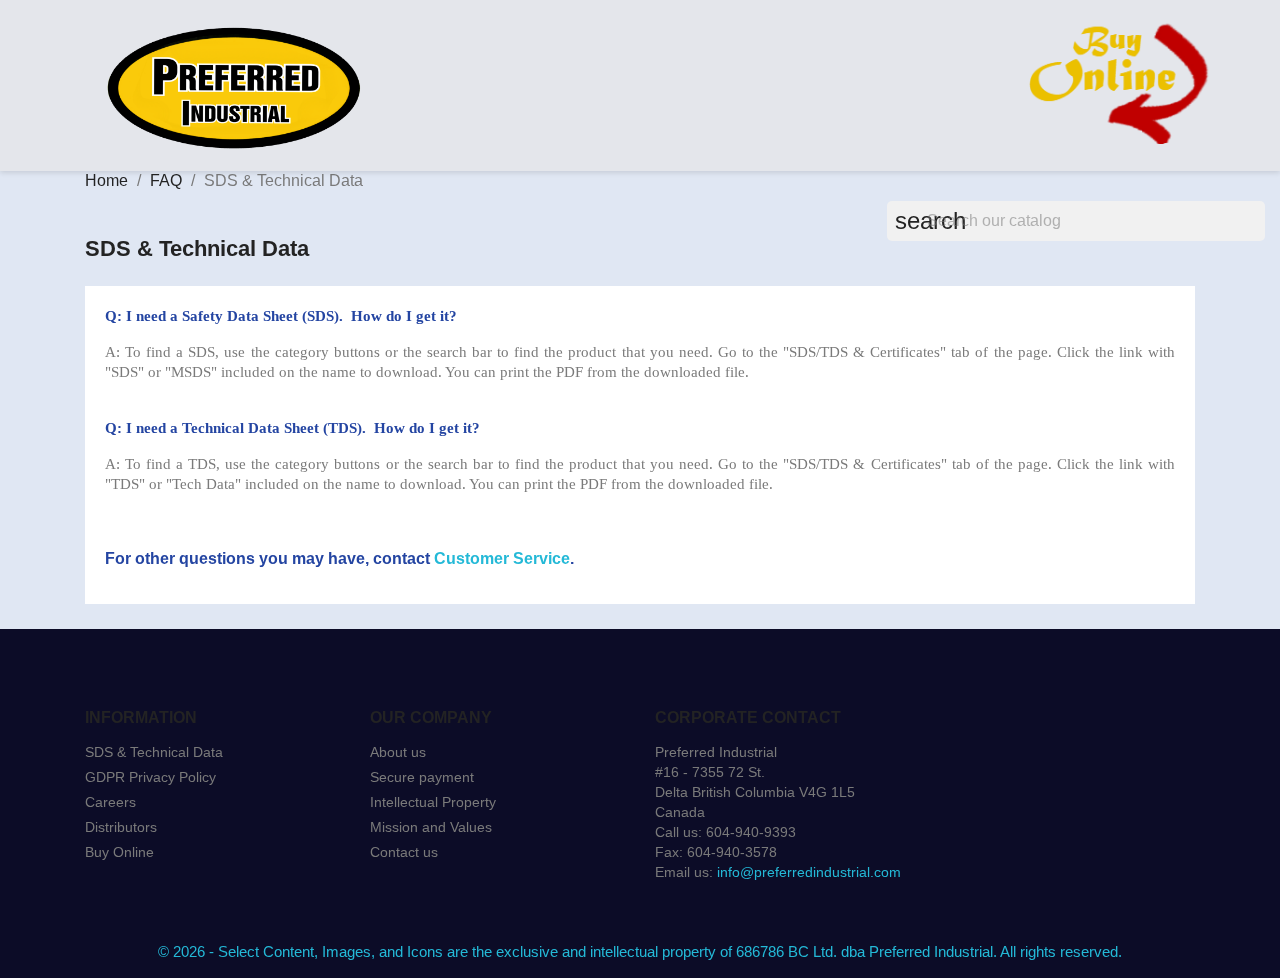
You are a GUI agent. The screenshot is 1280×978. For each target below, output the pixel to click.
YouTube (195, 904)
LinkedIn (283, 904)
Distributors (121, 827)
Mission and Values (431, 827)
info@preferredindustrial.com (809, 872)
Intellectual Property (433, 802)
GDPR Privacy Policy (150, 777)
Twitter (151, 904)
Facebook (107, 904)
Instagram (239, 904)
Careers (110, 802)
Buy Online (119, 852)
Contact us (404, 852)
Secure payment (422, 777)
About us (398, 752)
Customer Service (502, 558)
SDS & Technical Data (154, 752)
